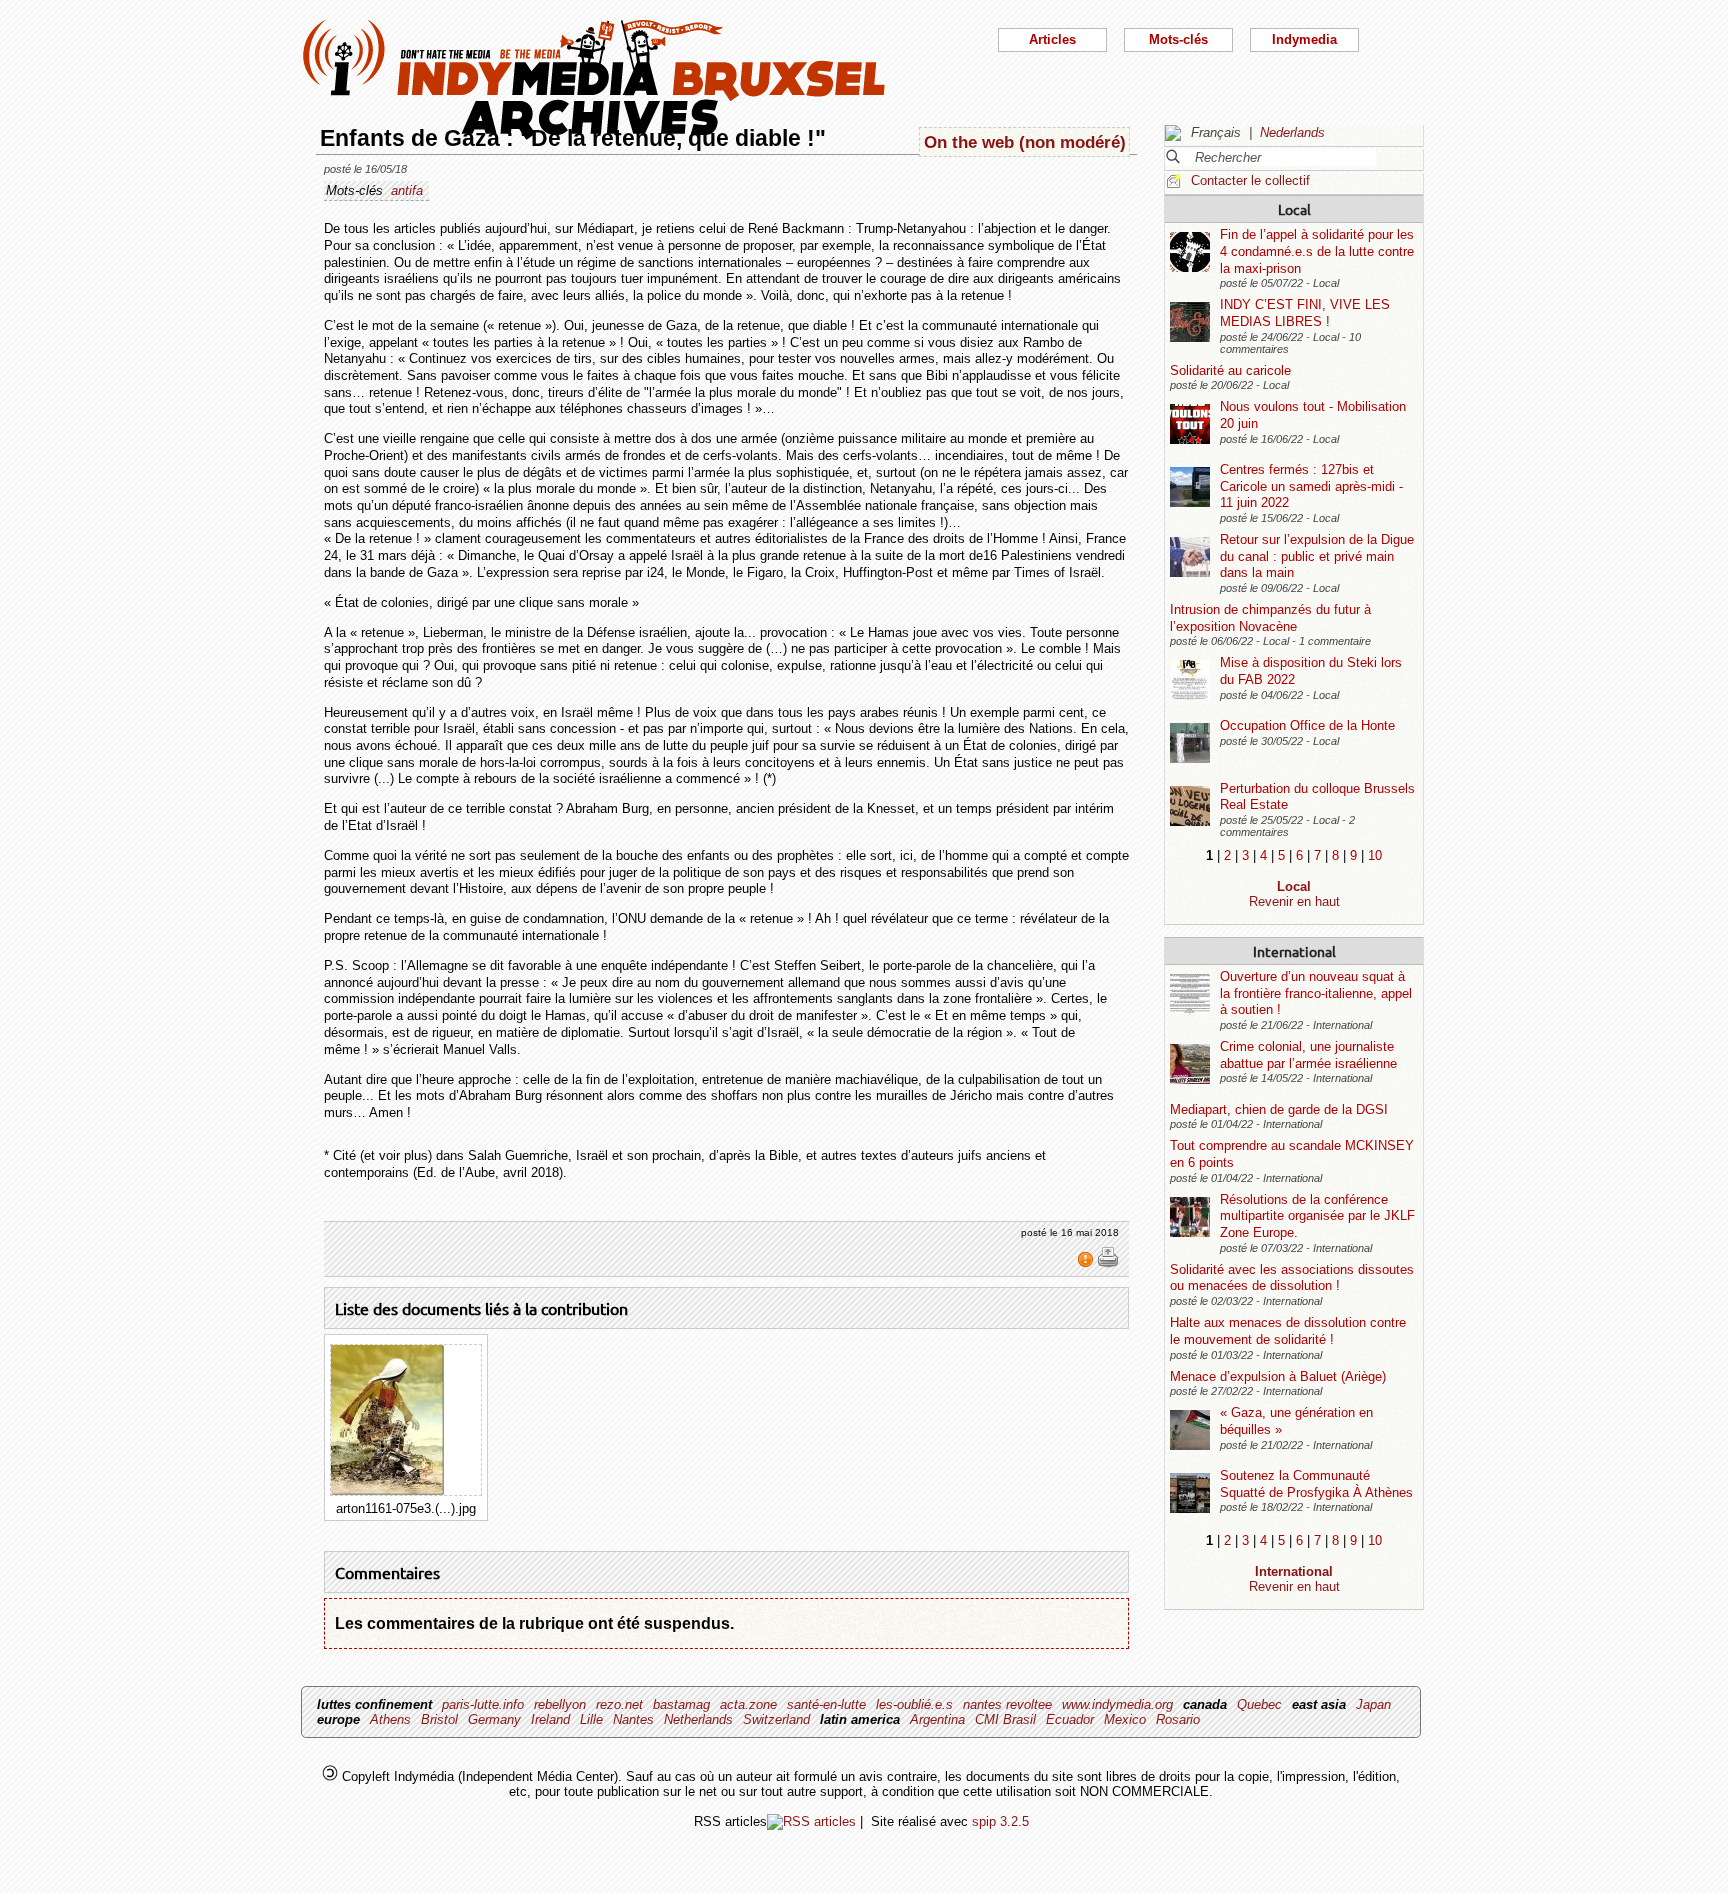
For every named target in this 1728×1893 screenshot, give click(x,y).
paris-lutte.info (483, 1704)
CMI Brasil (1005, 1719)
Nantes (633, 1719)
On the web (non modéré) (1025, 142)
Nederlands (1292, 132)
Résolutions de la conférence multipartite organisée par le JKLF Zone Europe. (1317, 1216)
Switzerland (776, 1719)
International (1294, 951)
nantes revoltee (1007, 1704)
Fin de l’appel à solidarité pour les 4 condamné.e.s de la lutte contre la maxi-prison (1317, 251)
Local (1294, 209)
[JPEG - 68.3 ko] (387, 1490)
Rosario (1178, 1719)
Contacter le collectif (1250, 180)
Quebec (1259, 1704)
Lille (591, 1719)
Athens (390, 1719)
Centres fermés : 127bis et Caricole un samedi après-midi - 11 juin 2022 (1311, 486)
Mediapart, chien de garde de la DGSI (1279, 1109)
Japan (1373, 1704)
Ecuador (1070, 1719)
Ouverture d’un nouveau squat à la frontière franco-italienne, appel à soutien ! (1316, 993)
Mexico (1125, 1719)
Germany (494, 1719)
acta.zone (748, 1704)
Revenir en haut (1294, 901)
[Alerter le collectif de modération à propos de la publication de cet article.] (1087, 1264)
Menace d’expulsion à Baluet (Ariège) (1278, 1376)
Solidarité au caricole (1230, 370)
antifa (407, 190)
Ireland (550, 1719)
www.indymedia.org (1117, 1704)
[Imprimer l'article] (1108, 1264)
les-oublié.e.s (914, 1704)
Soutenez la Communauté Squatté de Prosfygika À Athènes (1316, 1484)
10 (1375, 855)
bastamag (681, 1704)
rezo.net (619, 1704)
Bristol (439, 1719)
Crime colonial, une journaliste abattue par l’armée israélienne (1308, 1055)
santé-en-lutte (826, 1704)
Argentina (937, 1719)
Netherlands (698, 1719)
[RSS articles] (811, 1821)
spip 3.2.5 (1000, 1821)
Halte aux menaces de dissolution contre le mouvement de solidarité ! (1288, 1331)
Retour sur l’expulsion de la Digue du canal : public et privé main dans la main (1317, 556)
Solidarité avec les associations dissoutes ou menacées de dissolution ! (1292, 1278)
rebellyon (560, 1704)
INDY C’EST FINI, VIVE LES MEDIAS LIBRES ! (1305, 313)
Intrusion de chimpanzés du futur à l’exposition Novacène (1270, 618)
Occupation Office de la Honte (1307, 725)
